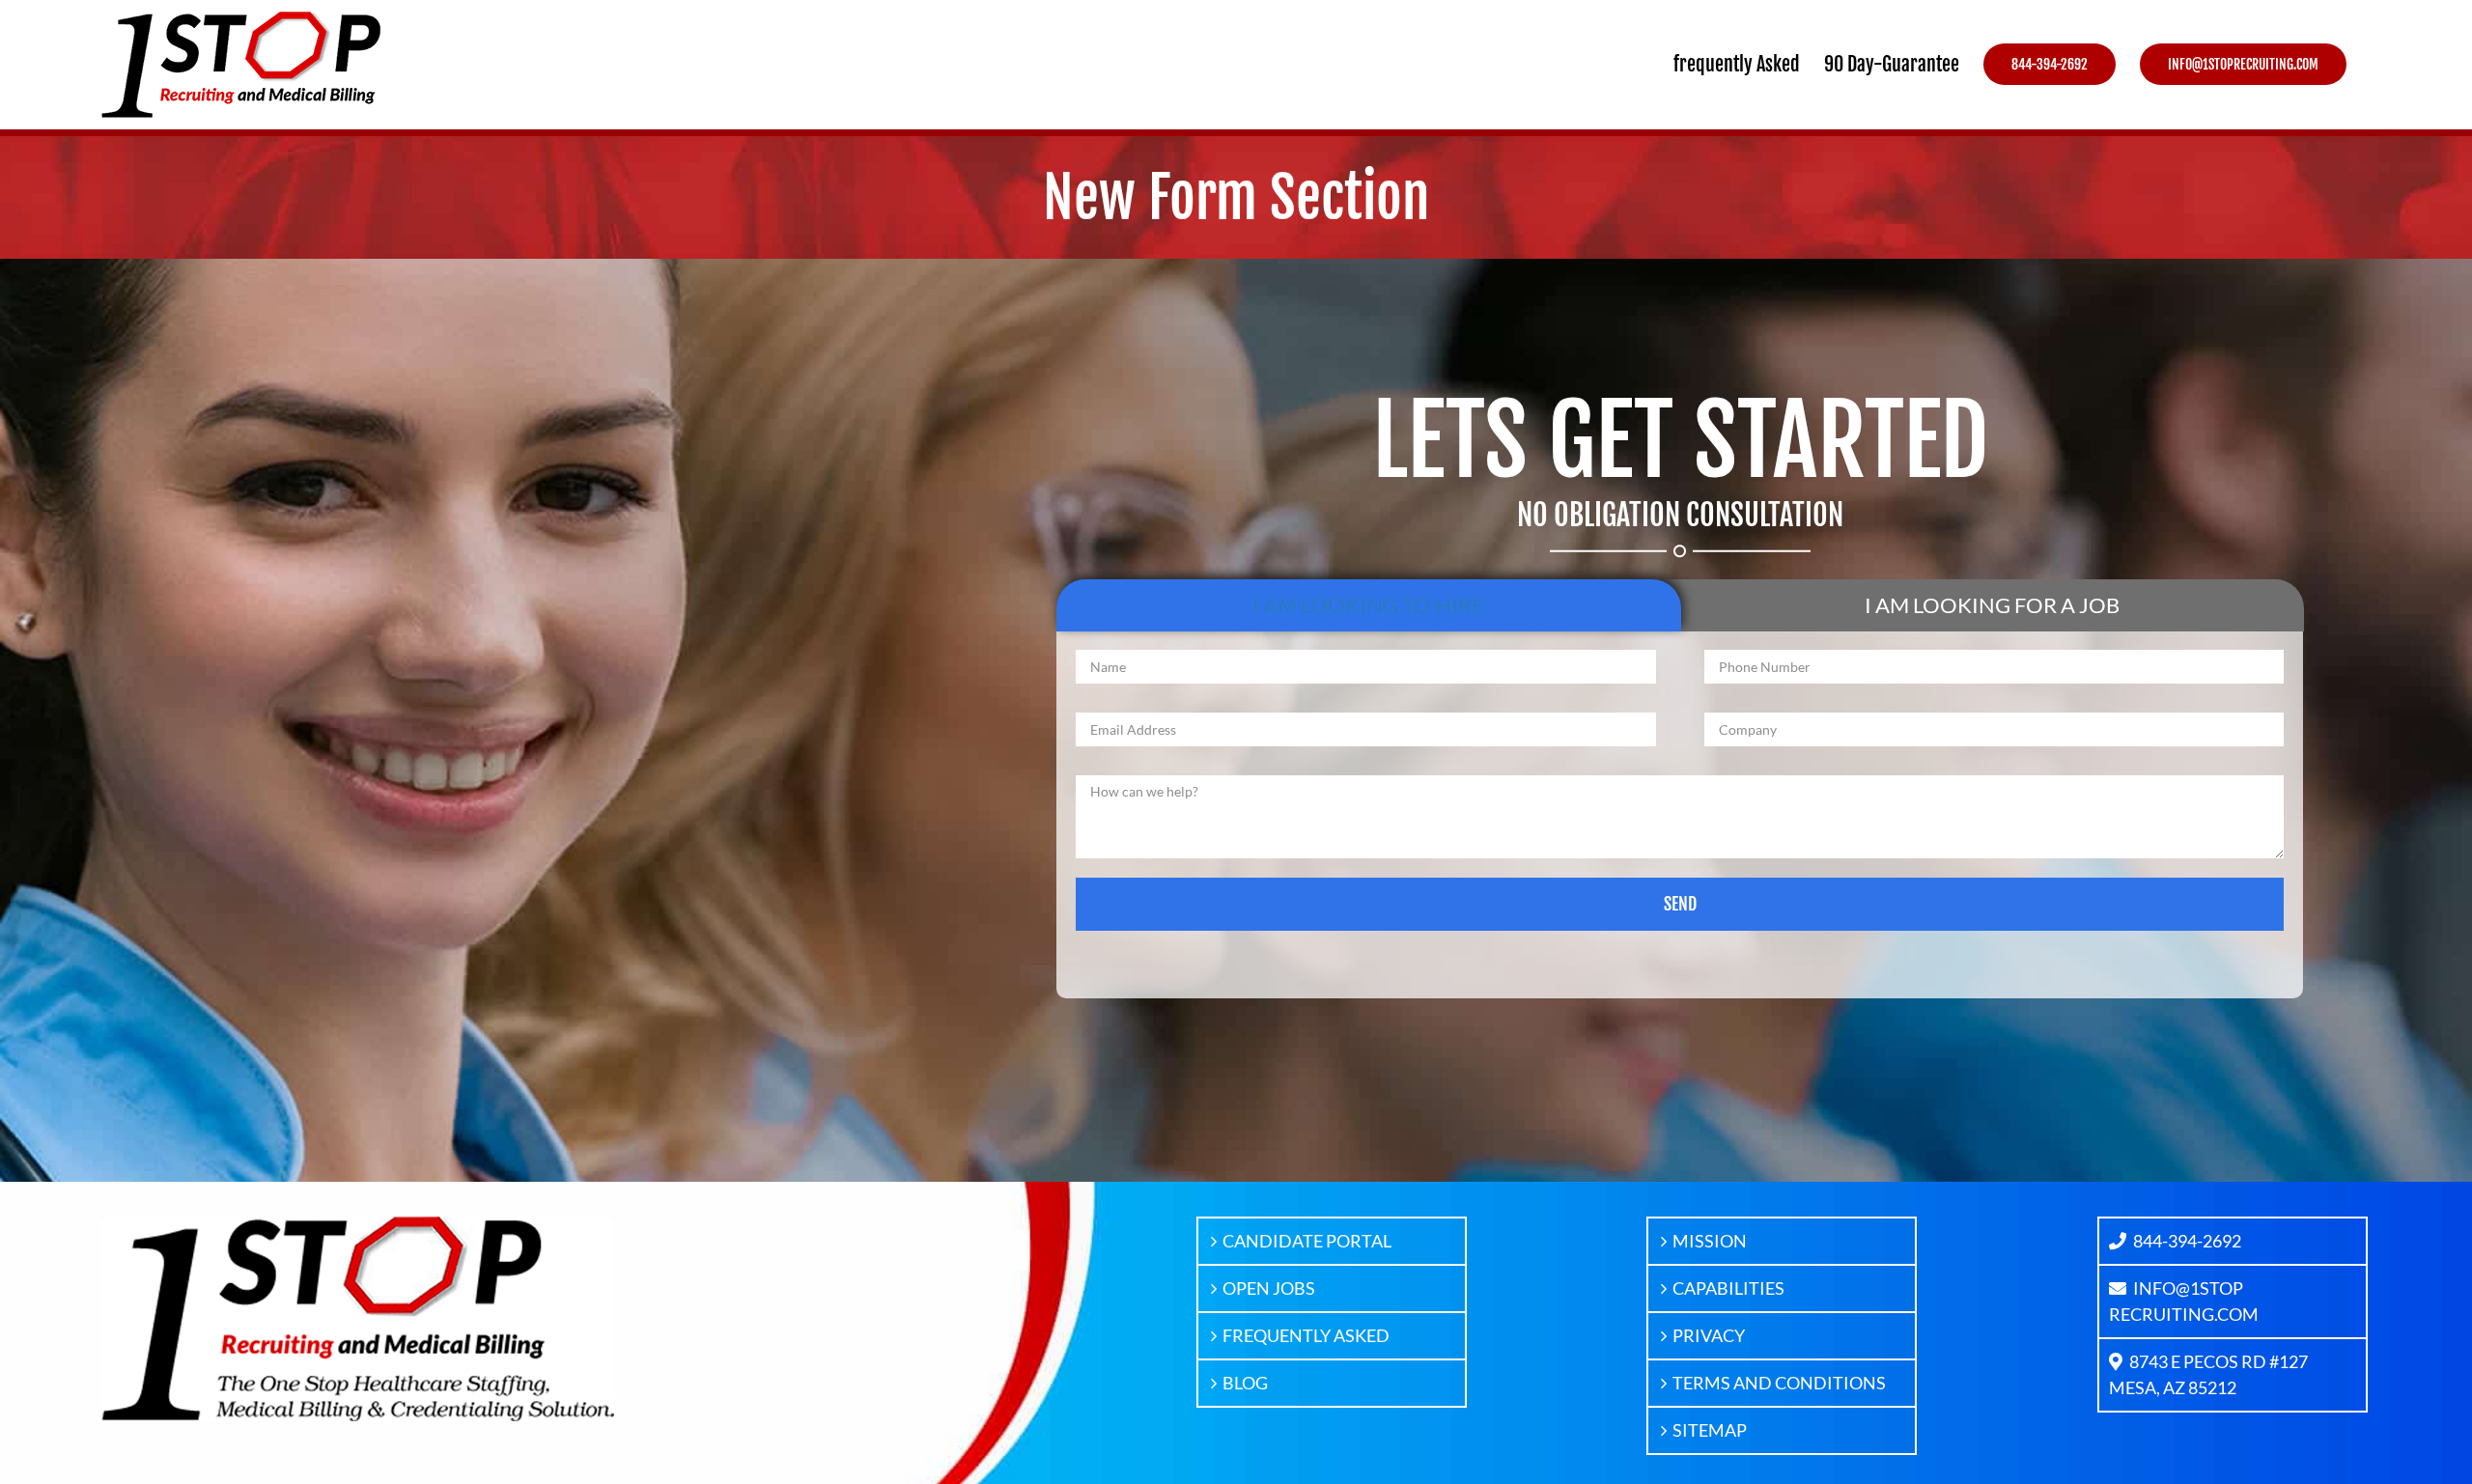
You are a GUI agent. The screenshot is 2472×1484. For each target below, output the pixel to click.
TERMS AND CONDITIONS (1779, 1383)
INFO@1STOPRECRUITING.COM (2184, 1301)
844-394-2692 (2187, 1241)
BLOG (1245, 1383)
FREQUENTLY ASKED (1306, 1335)
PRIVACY (1709, 1335)
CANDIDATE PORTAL (1307, 1241)
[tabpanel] (1680, 814)
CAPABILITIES (1728, 1288)
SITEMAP (1710, 1430)
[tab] (1368, 605)
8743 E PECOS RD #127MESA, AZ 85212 (2208, 1374)
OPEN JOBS (1269, 1288)
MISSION (1710, 1241)
